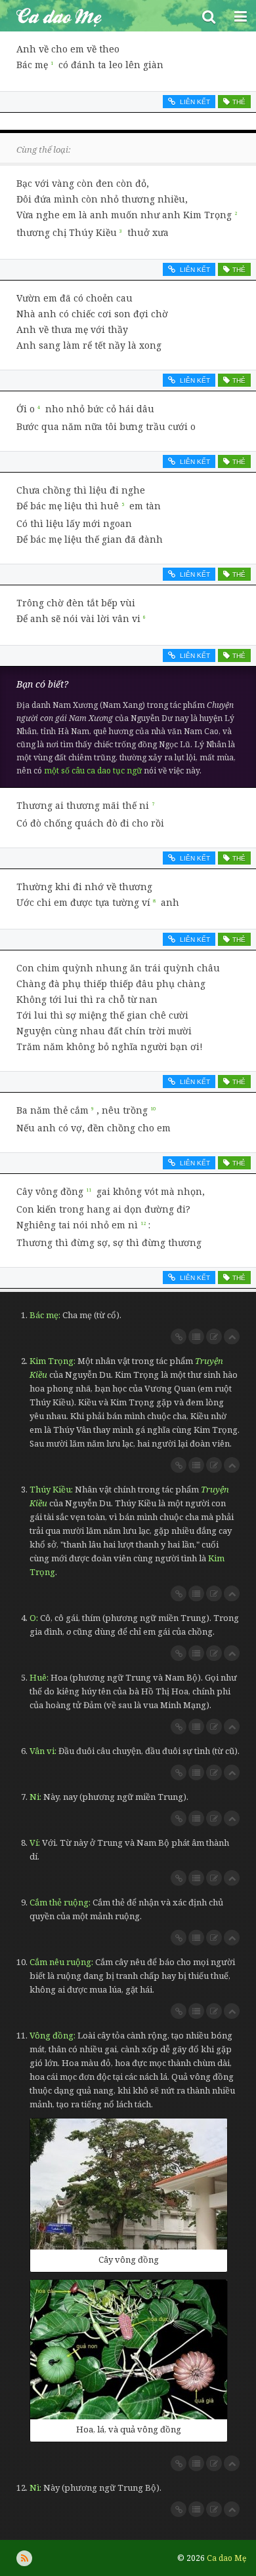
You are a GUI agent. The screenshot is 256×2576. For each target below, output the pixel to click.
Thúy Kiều (50, 1489)
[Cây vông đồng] (129, 2184)
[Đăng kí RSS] (24, 2558)
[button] (209, 16)
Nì (34, 2488)
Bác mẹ (44, 1315)
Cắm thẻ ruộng (59, 1902)
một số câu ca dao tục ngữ (93, 771)
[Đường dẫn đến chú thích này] (179, 1337)
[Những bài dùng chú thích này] (196, 1337)
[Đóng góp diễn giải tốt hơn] (214, 1337)
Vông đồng (52, 2035)
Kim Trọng (52, 1361)
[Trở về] (232, 1337)
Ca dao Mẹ (96, 16)
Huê (38, 1677)
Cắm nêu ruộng (60, 1962)
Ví (34, 1843)
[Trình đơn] (240, 16)
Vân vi (42, 1751)
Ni (34, 1797)
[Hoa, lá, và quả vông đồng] (129, 2350)
